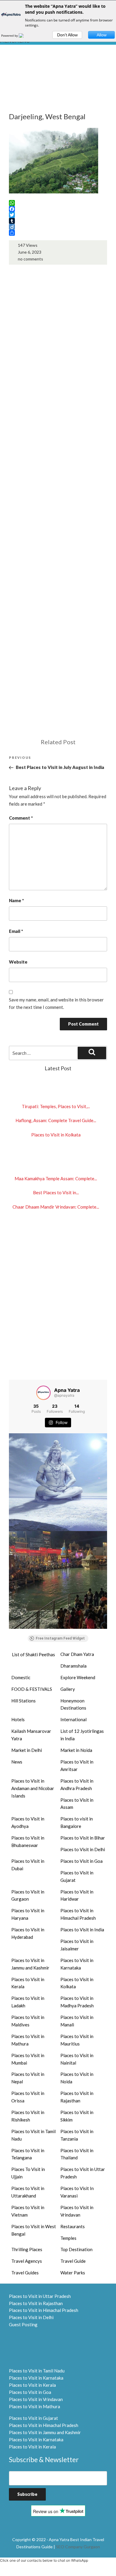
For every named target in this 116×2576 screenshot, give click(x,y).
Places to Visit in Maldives (28, 2021)
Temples (68, 2238)
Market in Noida (76, 1750)
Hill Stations (23, 1701)
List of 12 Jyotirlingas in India (82, 1735)
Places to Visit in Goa (81, 1861)
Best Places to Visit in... (56, 1192)
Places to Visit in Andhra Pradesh (77, 1785)
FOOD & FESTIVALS (32, 1689)
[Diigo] (58, 227)
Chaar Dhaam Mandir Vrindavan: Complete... (56, 1207)
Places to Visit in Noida (77, 2078)
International (73, 1719)
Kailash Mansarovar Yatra (31, 1735)
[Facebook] (58, 209)
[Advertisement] (58, 88)
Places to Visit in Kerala (28, 1983)
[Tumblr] (58, 221)
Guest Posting (23, 2324)
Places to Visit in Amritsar (77, 1765)
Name (16, 900)
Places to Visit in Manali (77, 2021)
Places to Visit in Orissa (28, 2097)
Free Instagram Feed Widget (60, 1638)
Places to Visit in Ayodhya (28, 1822)
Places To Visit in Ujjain (28, 2173)
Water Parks (73, 2273)
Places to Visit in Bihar (83, 1838)
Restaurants (73, 2226)
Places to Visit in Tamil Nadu (33, 2135)
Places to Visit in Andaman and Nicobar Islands (33, 1788)
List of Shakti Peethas (33, 1654)
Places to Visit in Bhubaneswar (28, 1841)
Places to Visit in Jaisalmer (77, 1945)
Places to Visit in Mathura (28, 2040)
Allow (102, 35)
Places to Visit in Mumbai (28, 2059)
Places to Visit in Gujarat (77, 1876)
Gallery (68, 1689)
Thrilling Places (27, 2249)
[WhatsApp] (58, 203)
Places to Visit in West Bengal (34, 2230)
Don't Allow (67, 35)
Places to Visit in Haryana (28, 1914)
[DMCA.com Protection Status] (24, 2347)
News (17, 1762)
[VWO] (25, 35)
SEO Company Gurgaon (78, 2547)
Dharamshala (73, 1666)
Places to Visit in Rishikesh (28, 2116)
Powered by (10, 35)
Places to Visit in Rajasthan (77, 2097)
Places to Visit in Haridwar (77, 1895)
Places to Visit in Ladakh (28, 2002)
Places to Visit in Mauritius (77, 2040)
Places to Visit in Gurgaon (28, 1895)
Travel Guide (73, 2261)
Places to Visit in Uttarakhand (28, 2192)
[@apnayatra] (43, 1393)
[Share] (58, 233)
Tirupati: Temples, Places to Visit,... (56, 1106)
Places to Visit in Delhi (83, 1849)
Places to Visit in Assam (77, 1804)
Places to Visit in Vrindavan (77, 2211)
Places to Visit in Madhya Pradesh (77, 2002)
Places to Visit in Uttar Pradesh (83, 2173)
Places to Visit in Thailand (77, 2154)
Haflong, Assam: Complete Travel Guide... (56, 1120)
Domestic (21, 1677)
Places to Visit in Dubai (28, 1865)
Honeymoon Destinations (73, 1704)
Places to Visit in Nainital (77, 2059)
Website (18, 962)
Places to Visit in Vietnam (28, 2211)
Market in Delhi (27, 1750)
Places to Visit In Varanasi (77, 2192)
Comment (21, 818)
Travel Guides (25, 2273)
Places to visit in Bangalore (77, 1822)
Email (16, 931)
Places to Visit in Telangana (28, 2154)
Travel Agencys (27, 2261)
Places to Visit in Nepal (28, 2078)
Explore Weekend (78, 1677)
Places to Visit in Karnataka (77, 1964)
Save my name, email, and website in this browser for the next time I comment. (56, 1003)
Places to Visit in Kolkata (56, 1135)
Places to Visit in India (82, 1930)
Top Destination (76, 2249)
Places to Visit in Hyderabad (28, 1933)
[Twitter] (58, 215)
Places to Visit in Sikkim (77, 2116)
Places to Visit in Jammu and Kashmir (30, 1964)
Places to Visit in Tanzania (77, 2135)
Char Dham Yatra (77, 1654)
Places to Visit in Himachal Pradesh (78, 1914)
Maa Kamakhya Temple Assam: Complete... (56, 1178)
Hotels (18, 1719)
